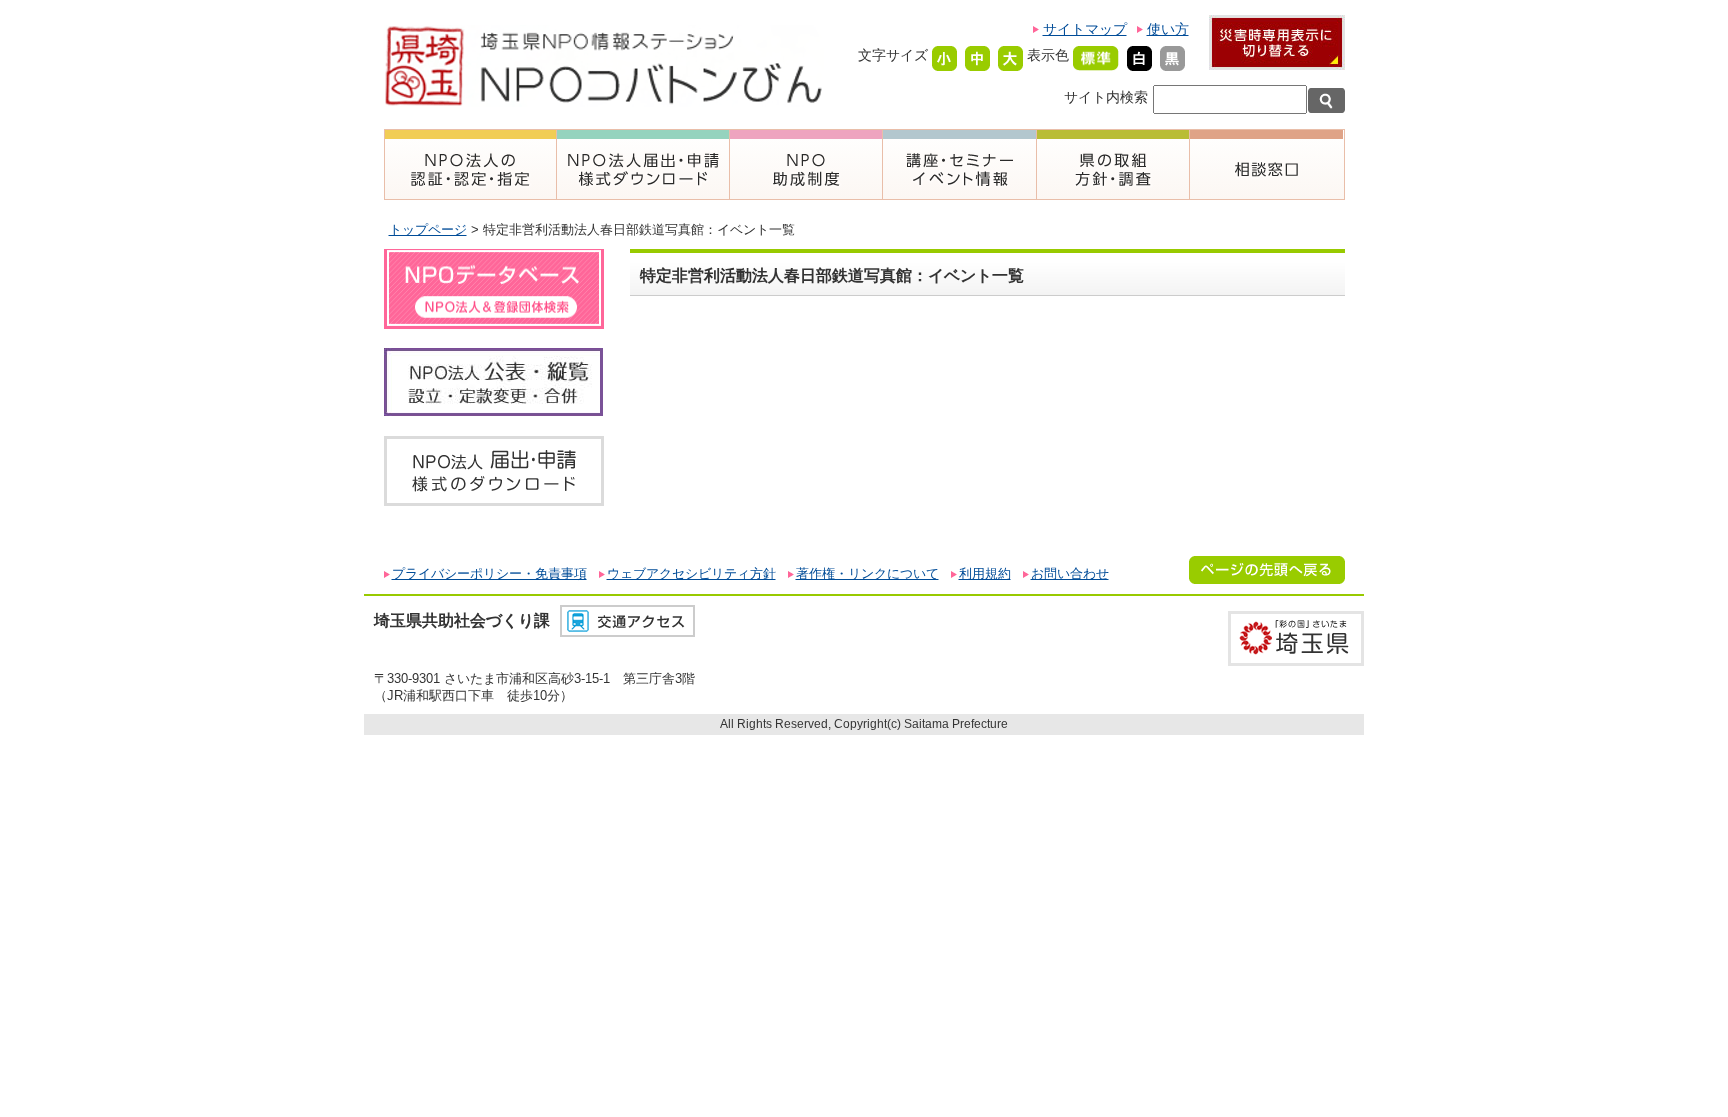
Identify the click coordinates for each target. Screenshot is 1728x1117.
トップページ (428, 229)
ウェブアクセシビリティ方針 (691, 573)
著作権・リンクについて (867, 573)
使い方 (1168, 29)
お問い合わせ (1070, 573)
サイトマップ (1085, 29)
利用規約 (985, 573)
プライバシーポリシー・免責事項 (489, 573)
